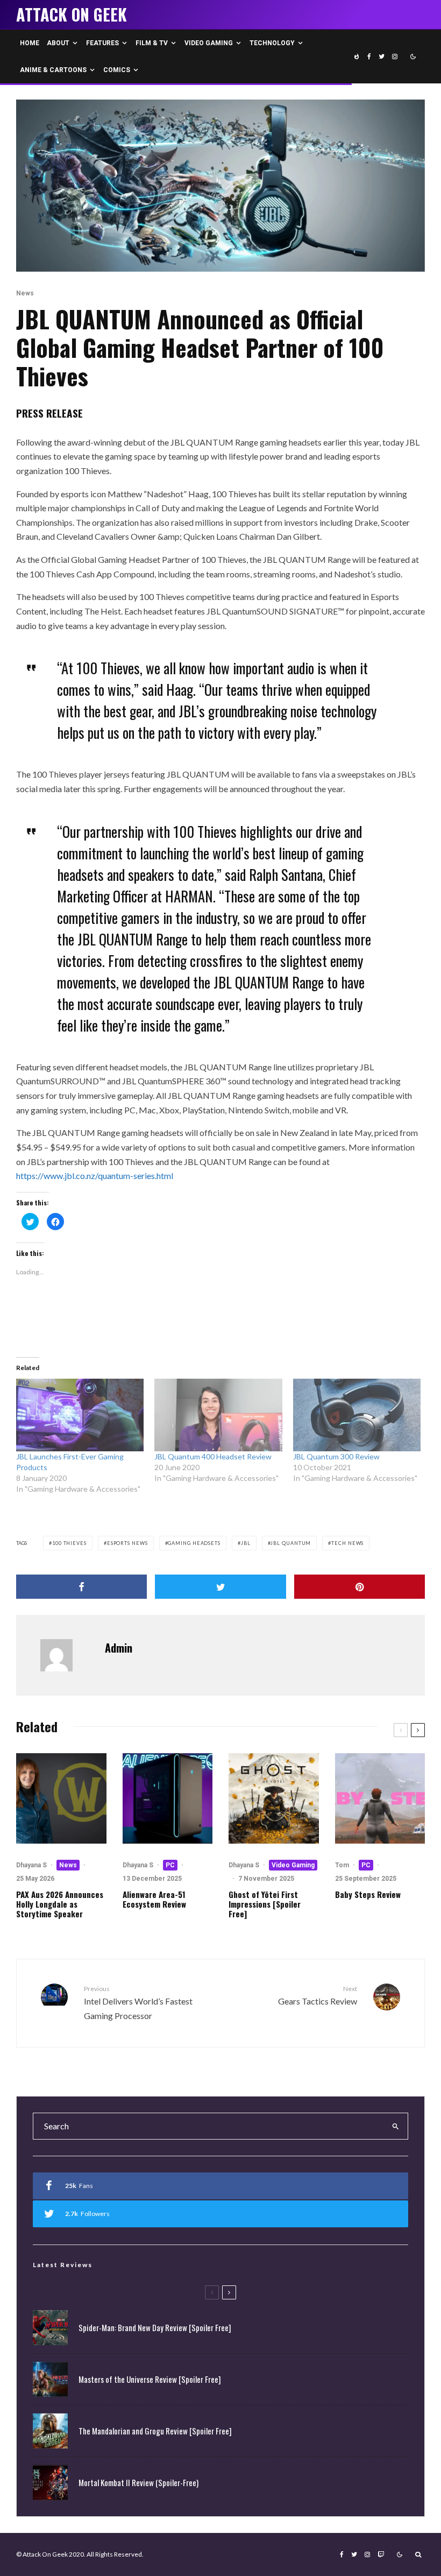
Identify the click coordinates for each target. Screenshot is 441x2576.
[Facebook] (369, 57)
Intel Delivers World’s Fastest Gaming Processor (138, 2003)
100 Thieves (69, 1543)
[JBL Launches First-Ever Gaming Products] (80, 1415)
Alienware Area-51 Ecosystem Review (154, 1899)
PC (170, 1865)
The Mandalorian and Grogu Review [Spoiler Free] (155, 2431)
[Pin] (360, 1587)
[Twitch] (381, 2554)
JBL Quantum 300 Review (336, 1456)
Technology (272, 43)
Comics (117, 70)
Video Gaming (209, 43)
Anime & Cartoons (53, 70)
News (25, 293)
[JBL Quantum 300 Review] (357, 1415)
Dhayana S (31, 1865)
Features (102, 43)
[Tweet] (220, 1587)
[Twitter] (382, 57)
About (58, 43)
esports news (127, 1543)
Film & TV (152, 43)
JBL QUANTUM (291, 1543)
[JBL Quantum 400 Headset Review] (218, 1415)
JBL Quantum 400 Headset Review (213, 1456)
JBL (246, 1543)
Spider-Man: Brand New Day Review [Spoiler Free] (155, 2327)
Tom (342, 1865)
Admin (119, 1648)
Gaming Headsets (194, 1543)
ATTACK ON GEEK (72, 15)
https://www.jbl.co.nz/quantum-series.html (95, 1176)
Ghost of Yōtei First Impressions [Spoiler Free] (265, 1904)
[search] (396, 2126)
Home (30, 43)
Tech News (347, 1543)
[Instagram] (395, 57)
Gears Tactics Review (318, 1995)
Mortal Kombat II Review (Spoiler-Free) (138, 2482)
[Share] (81, 1587)
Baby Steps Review (368, 1894)
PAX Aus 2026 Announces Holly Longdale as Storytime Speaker (60, 1904)
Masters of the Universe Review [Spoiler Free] (150, 2379)
